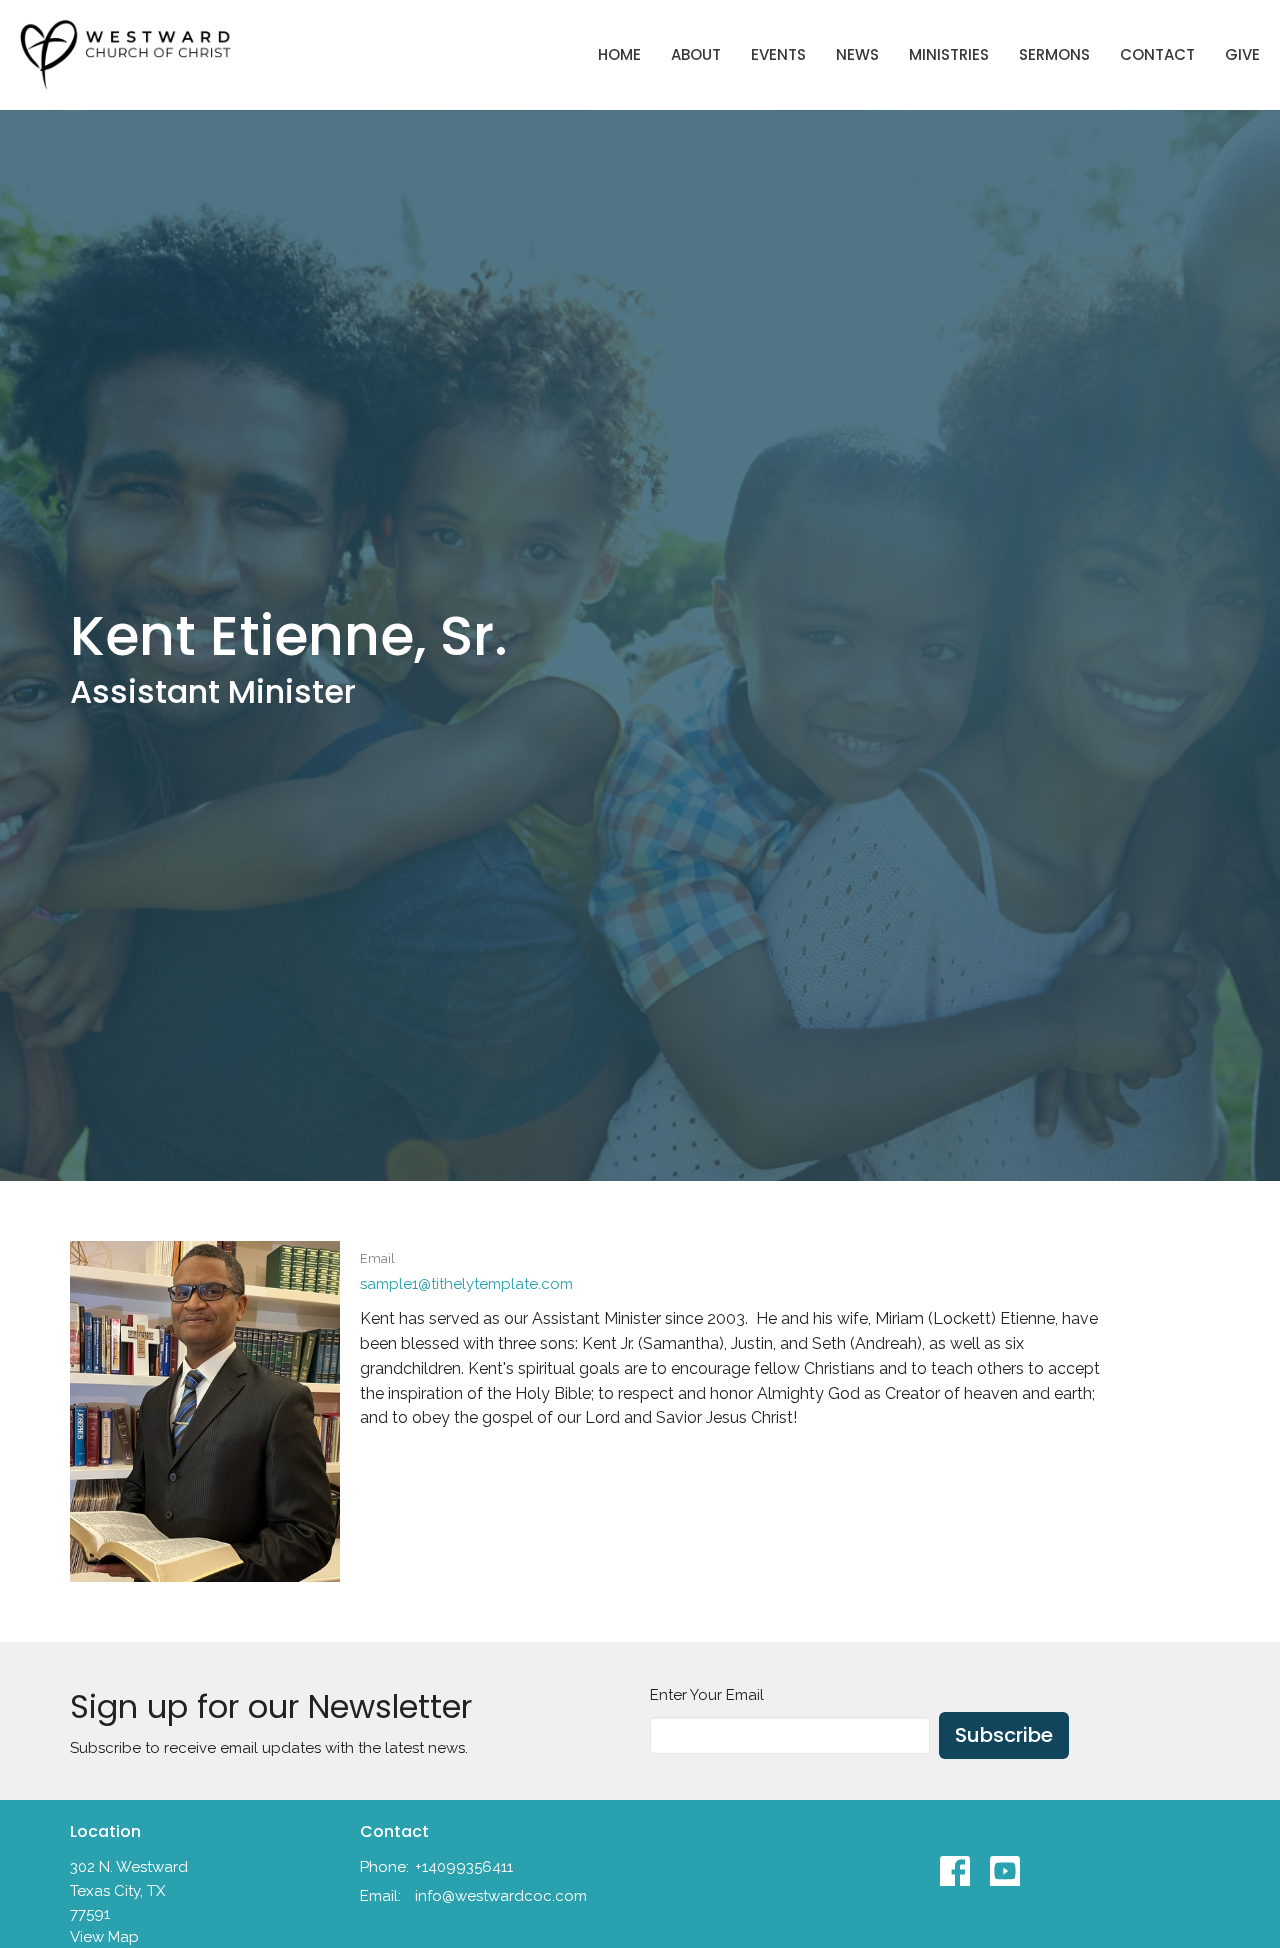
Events (778, 54)
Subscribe (1004, 1735)
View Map (104, 1937)
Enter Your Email (707, 1695)
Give (1242, 54)
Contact (1157, 54)
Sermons (1054, 54)
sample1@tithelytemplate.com (466, 1284)
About (696, 54)
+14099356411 (464, 1867)
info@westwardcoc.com (501, 1896)
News (857, 54)
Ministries (949, 54)
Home (619, 54)
